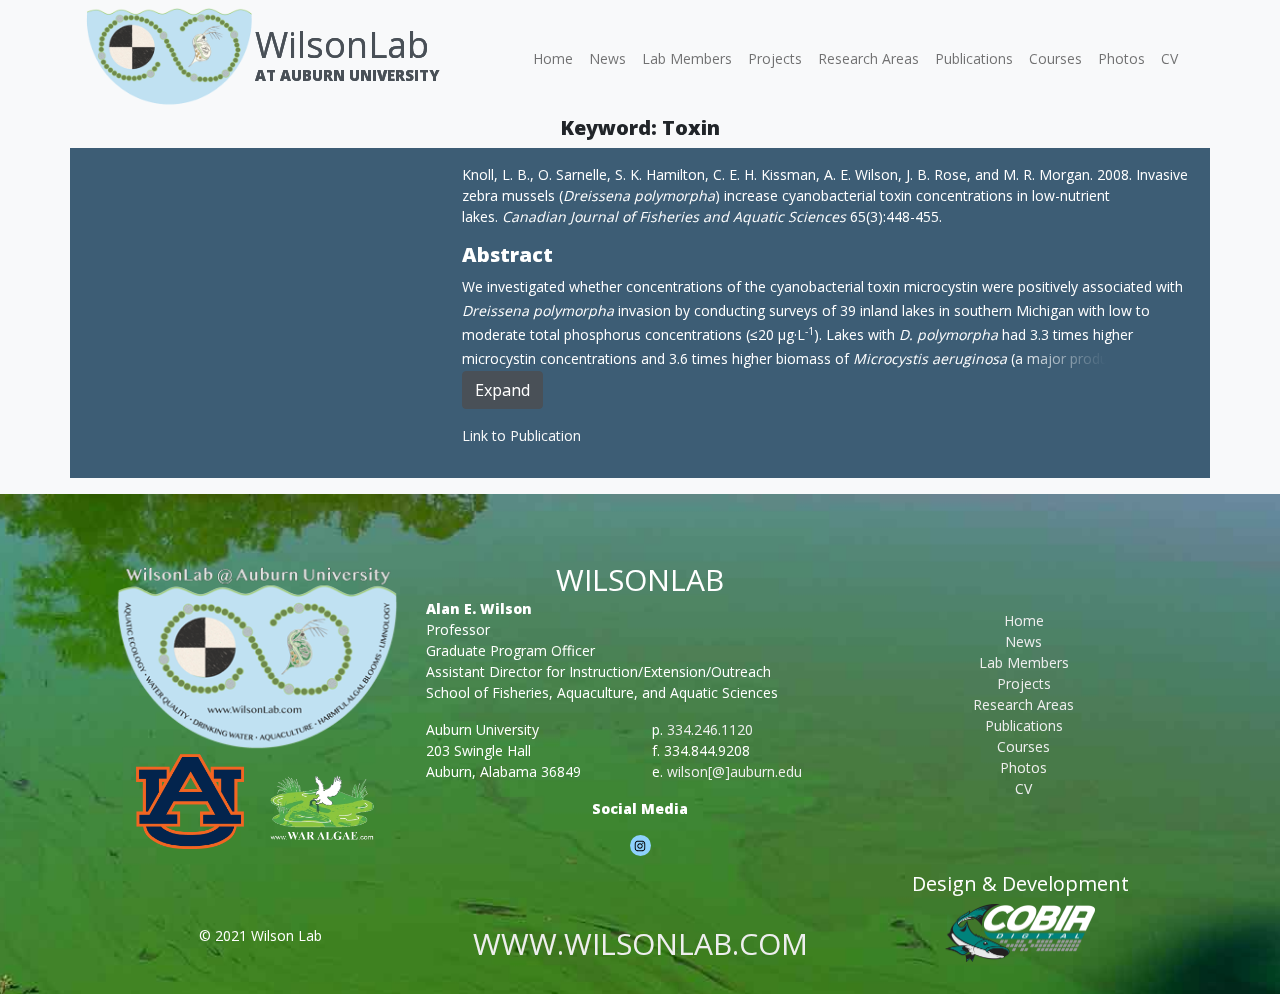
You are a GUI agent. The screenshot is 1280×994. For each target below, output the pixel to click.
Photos (1121, 58)
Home (553, 58)
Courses (1055, 58)
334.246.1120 (710, 729)
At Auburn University (347, 75)
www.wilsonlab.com (640, 943)
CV (1169, 58)
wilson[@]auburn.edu (734, 771)
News (607, 58)
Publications (974, 58)
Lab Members (687, 58)
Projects (775, 58)
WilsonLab (342, 44)
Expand (502, 390)
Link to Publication (521, 435)
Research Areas (868, 58)
